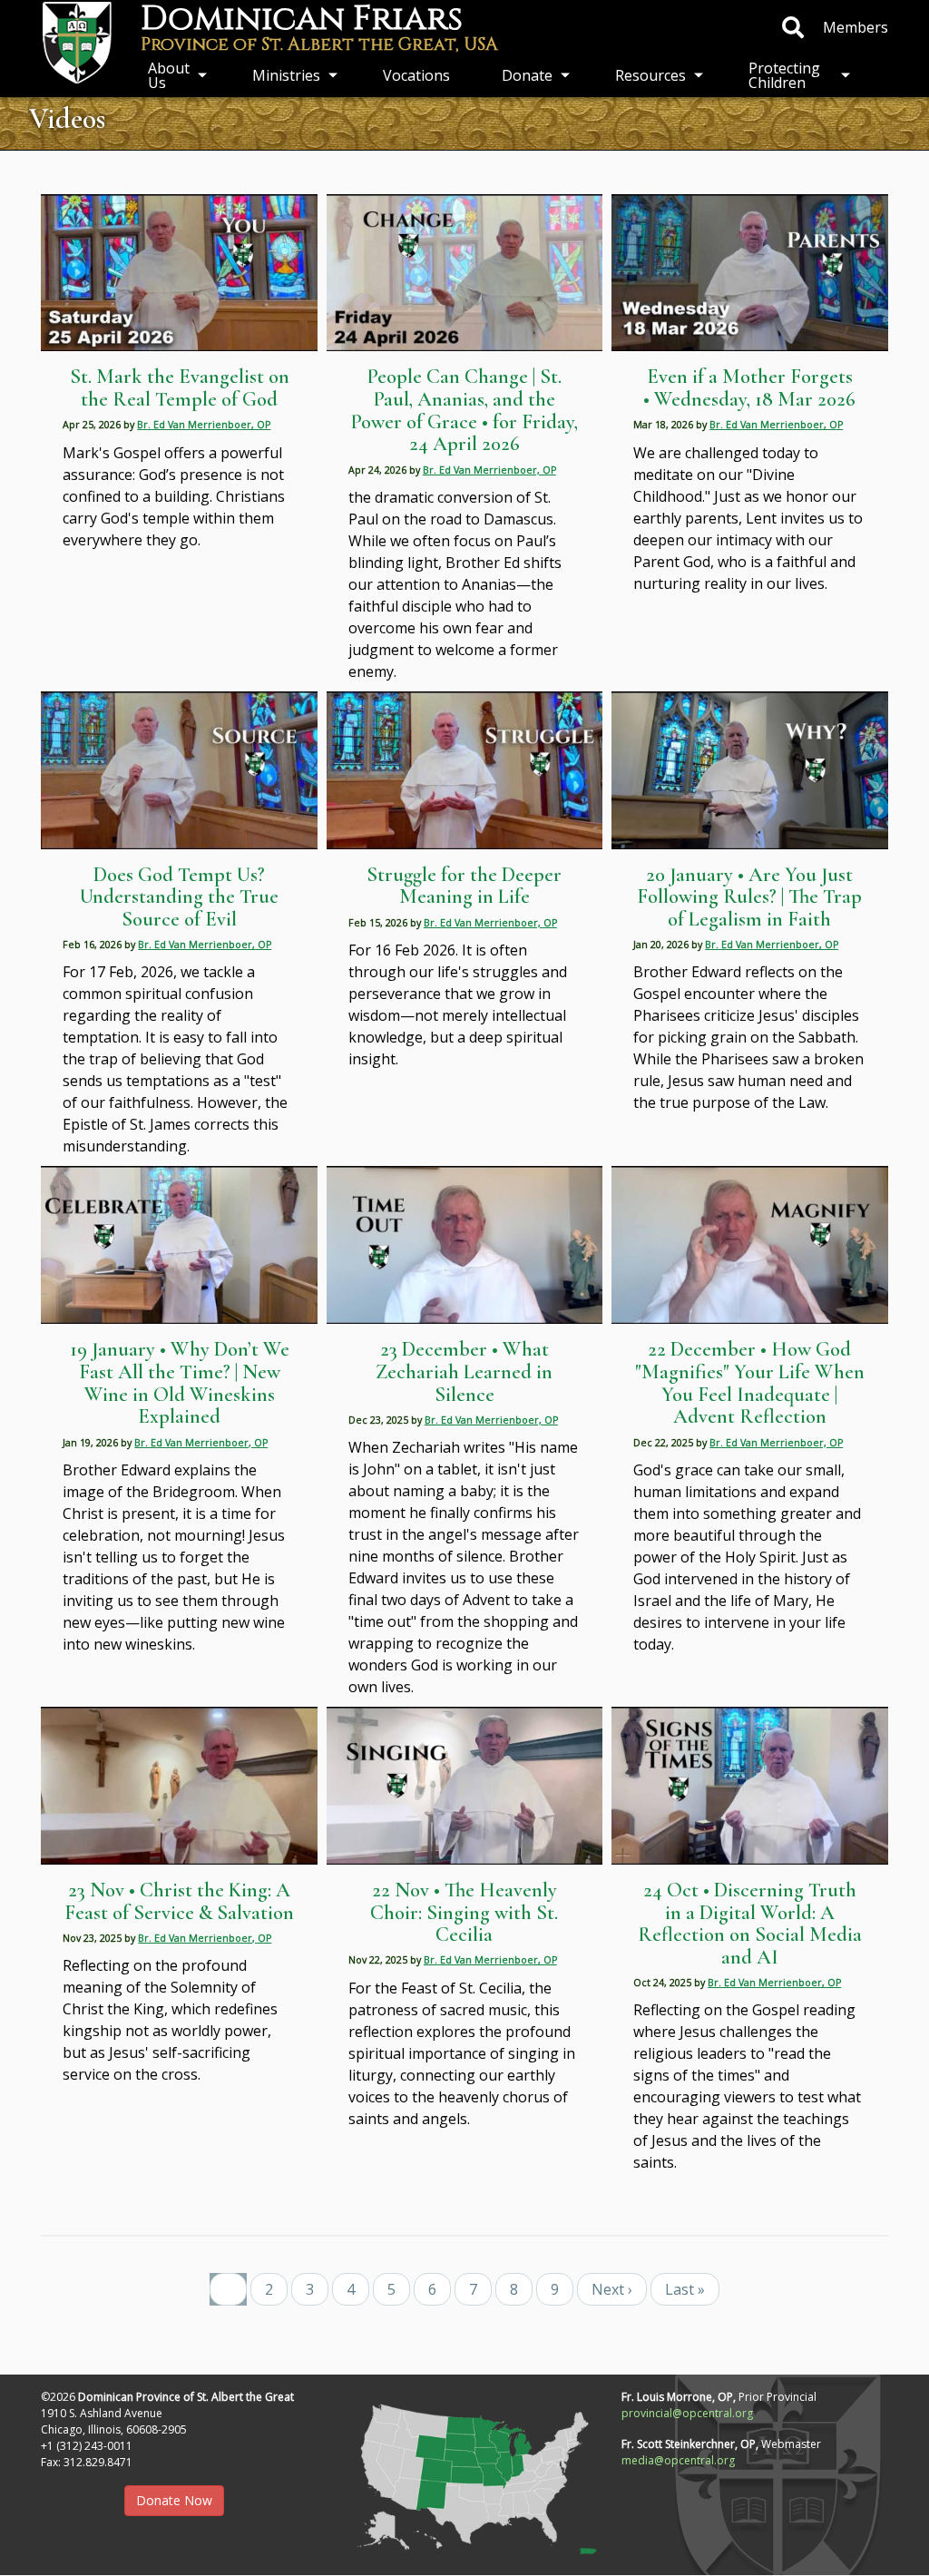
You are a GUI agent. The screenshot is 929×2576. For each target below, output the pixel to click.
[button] (464, 2473)
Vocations (416, 75)
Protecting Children (784, 75)
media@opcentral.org (678, 2460)
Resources (650, 75)
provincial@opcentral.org (687, 2413)
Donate (527, 75)
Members (856, 27)
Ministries (286, 75)
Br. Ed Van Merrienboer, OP (204, 425)
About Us (169, 75)
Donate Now (174, 2500)
